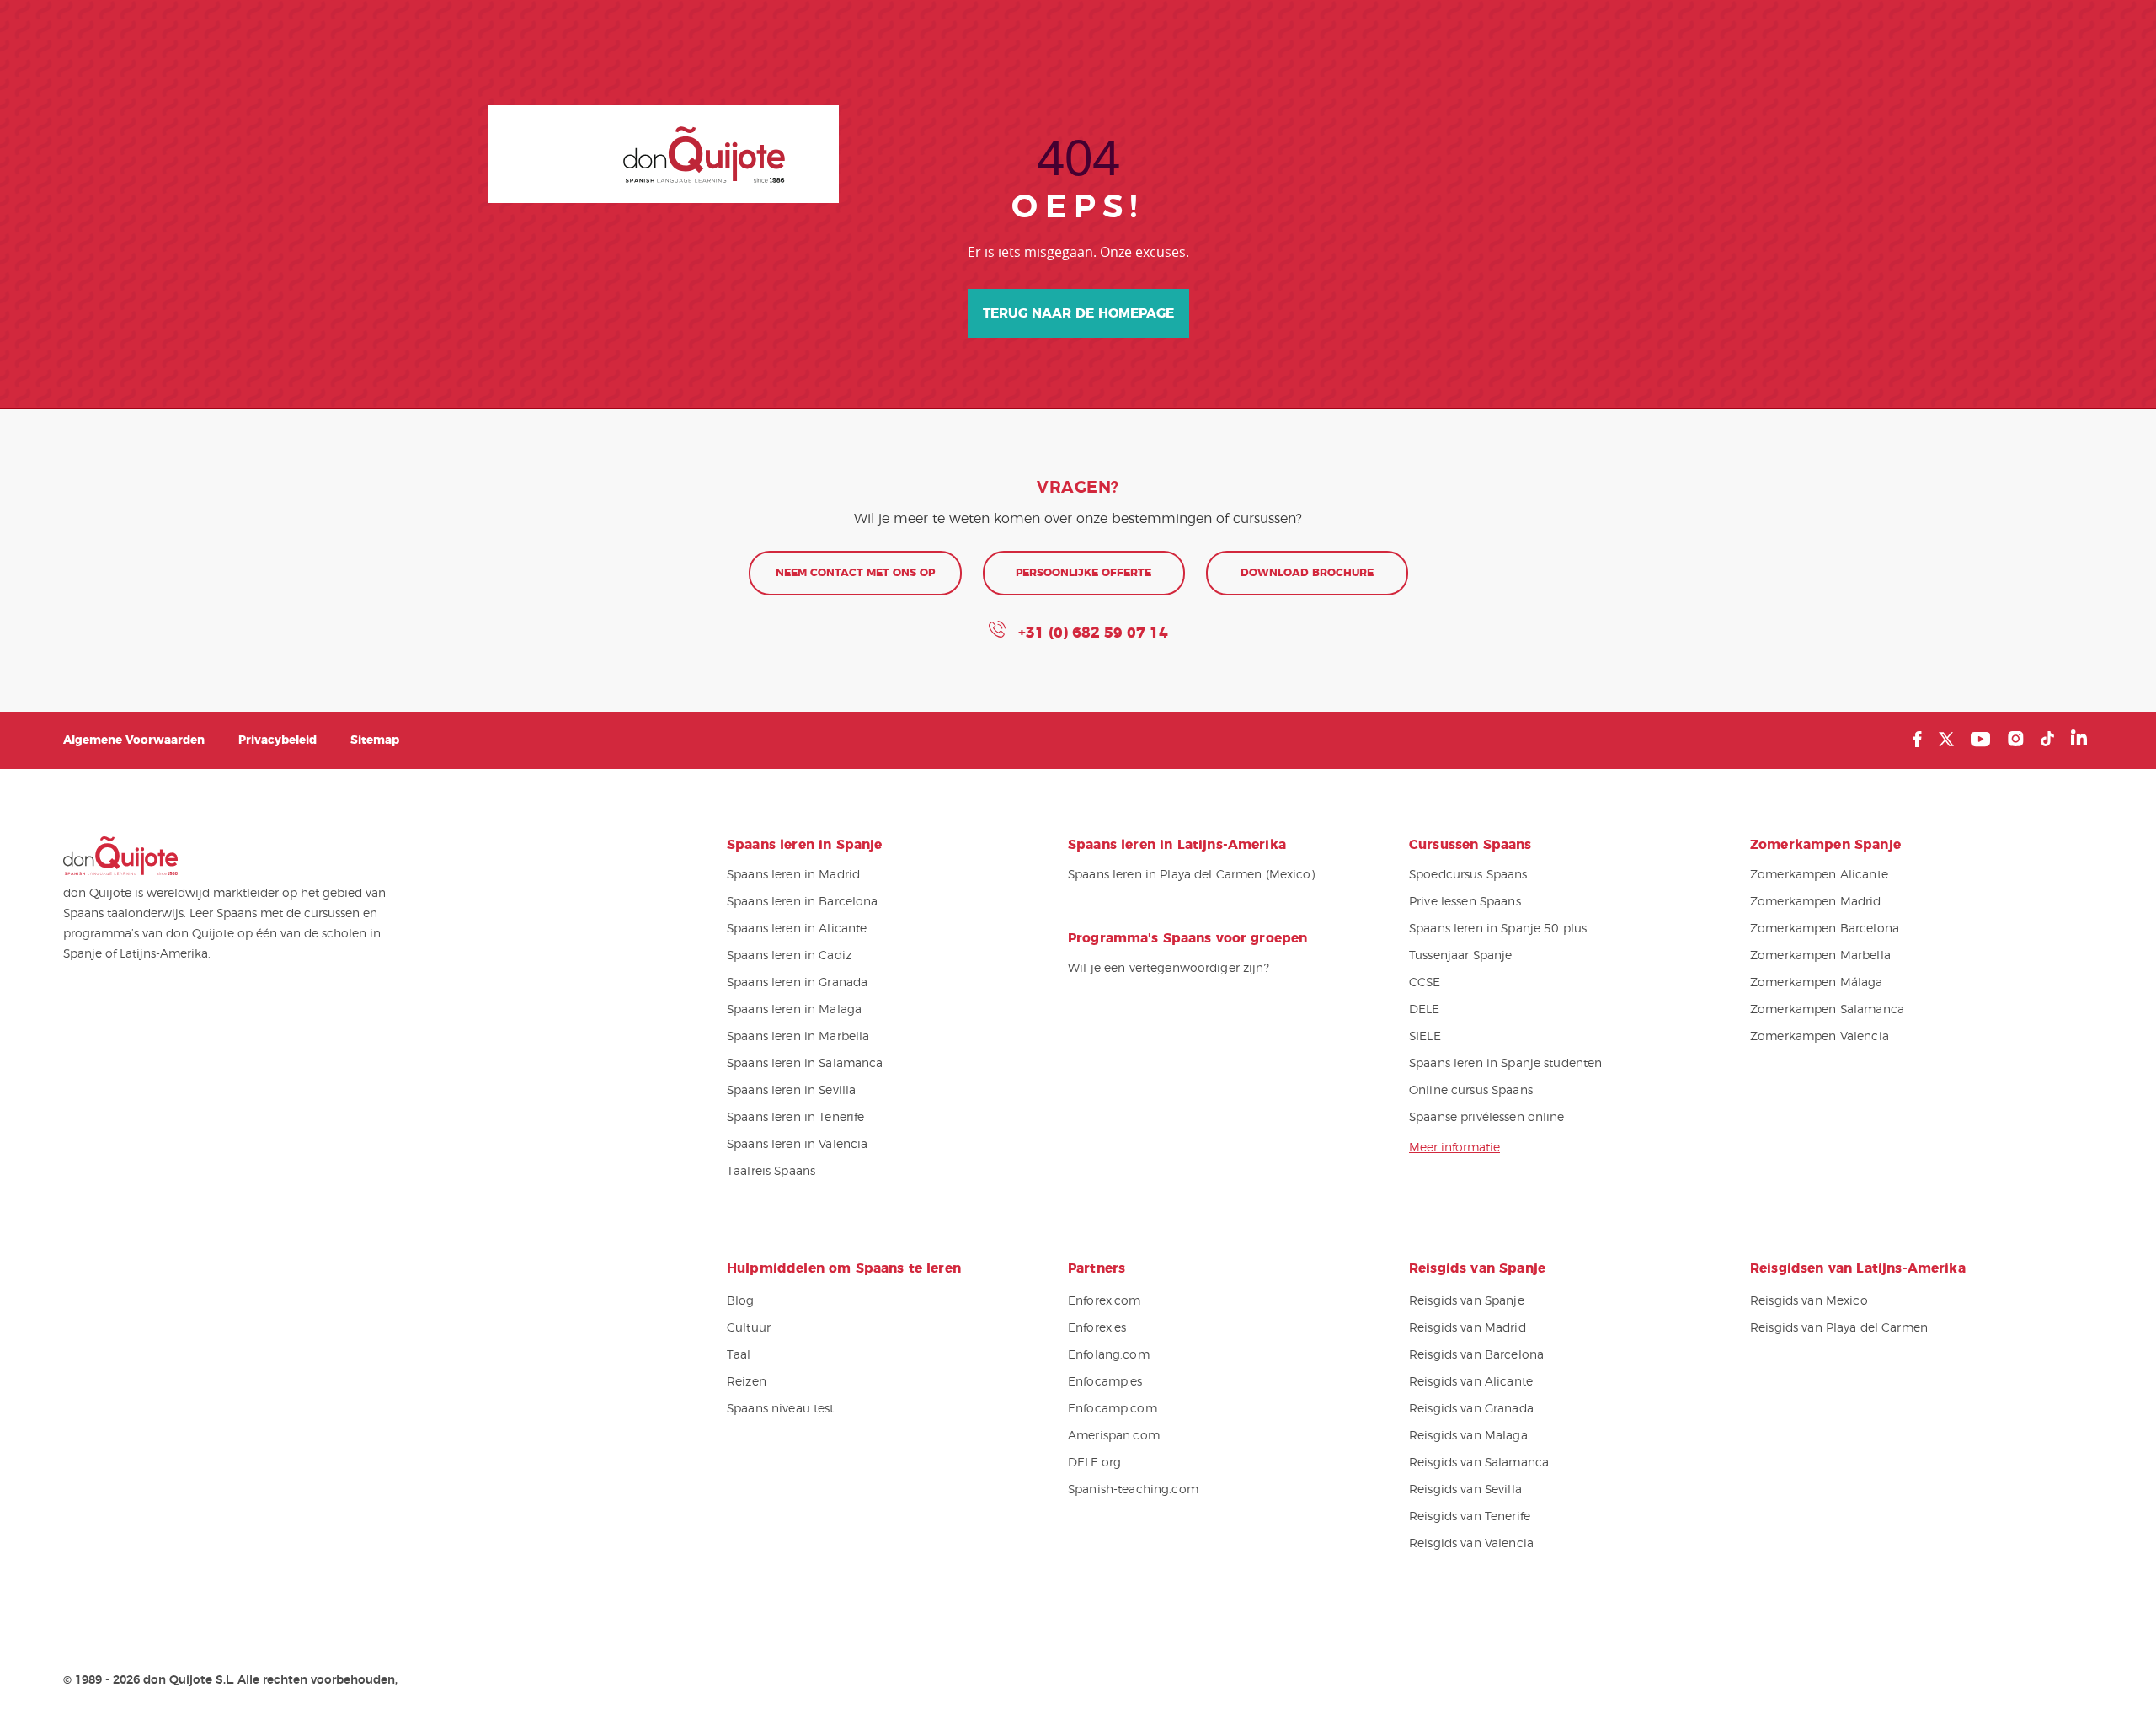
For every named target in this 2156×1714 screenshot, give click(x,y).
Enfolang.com (1109, 1355)
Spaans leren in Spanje (805, 845)
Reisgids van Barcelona (1476, 1355)
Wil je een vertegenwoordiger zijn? (1169, 969)
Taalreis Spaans (771, 1172)
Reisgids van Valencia (1471, 1544)
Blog (741, 1301)
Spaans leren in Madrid (793, 875)
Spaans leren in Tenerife (795, 1118)
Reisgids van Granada (1471, 1409)
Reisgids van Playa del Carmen (1839, 1328)
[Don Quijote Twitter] (1946, 739)
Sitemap (375, 740)
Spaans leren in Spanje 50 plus (1498, 929)
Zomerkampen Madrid (1816, 902)
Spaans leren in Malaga (794, 1010)
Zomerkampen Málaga (1817, 983)
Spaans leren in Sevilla (791, 1091)
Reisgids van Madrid (1468, 1328)
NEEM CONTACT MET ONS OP (855, 573)
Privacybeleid (278, 740)
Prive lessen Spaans (1465, 902)
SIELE (1425, 1037)
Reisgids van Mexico (1809, 1301)
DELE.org (1094, 1463)
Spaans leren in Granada (797, 983)
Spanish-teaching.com (1133, 1490)
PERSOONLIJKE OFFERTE (1083, 573)
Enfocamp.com (1113, 1409)
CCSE (1425, 983)
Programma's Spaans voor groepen (1187, 938)
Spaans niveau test (781, 1409)
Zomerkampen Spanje (1825, 845)
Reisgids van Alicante (1471, 1382)
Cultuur (749, 1328)
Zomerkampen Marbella (1820, 956)
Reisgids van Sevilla (1465, 1490)
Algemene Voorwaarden (134, 740)
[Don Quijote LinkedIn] (2079, 739)
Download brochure (1307, 573)
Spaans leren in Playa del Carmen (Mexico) (1191, 875)
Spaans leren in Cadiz (789, 956)
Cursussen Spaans (1470, 845)
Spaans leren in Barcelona (803, 902)
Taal (739, 1355)
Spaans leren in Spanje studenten (1505, 1064)
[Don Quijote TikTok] (2047, 739)
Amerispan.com (1114, 1436)
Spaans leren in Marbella (798, 1037)
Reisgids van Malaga (1468, 1436)
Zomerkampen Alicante (1819, 875)
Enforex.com (1105, 1301)
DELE (1425, 1010)
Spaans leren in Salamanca (805, 1064)
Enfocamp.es (1105, 1382)
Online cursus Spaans (1471, 1091)
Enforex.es (1097, 1328)
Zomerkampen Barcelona (1825, 929)
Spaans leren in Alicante (797, 929)
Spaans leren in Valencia (797, 1145)
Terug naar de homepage (1078, 313)
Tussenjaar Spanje (1460, 956)
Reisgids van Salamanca (1479, 1463)
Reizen (747, 1382)
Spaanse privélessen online (1487, 1118)
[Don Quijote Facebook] (1917, 739)
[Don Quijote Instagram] (2015, 739)
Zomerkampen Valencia (1820, 1037)
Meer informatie (1454, 1148)
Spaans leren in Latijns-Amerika (1177, 845)
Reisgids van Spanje (1467, 1301)
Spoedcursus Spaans (1468, 875)
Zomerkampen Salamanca (1827, 1010)
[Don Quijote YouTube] (1980, 739)
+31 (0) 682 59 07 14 (1091, 633)
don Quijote (664, 154)
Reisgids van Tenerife (1470, 1517)
